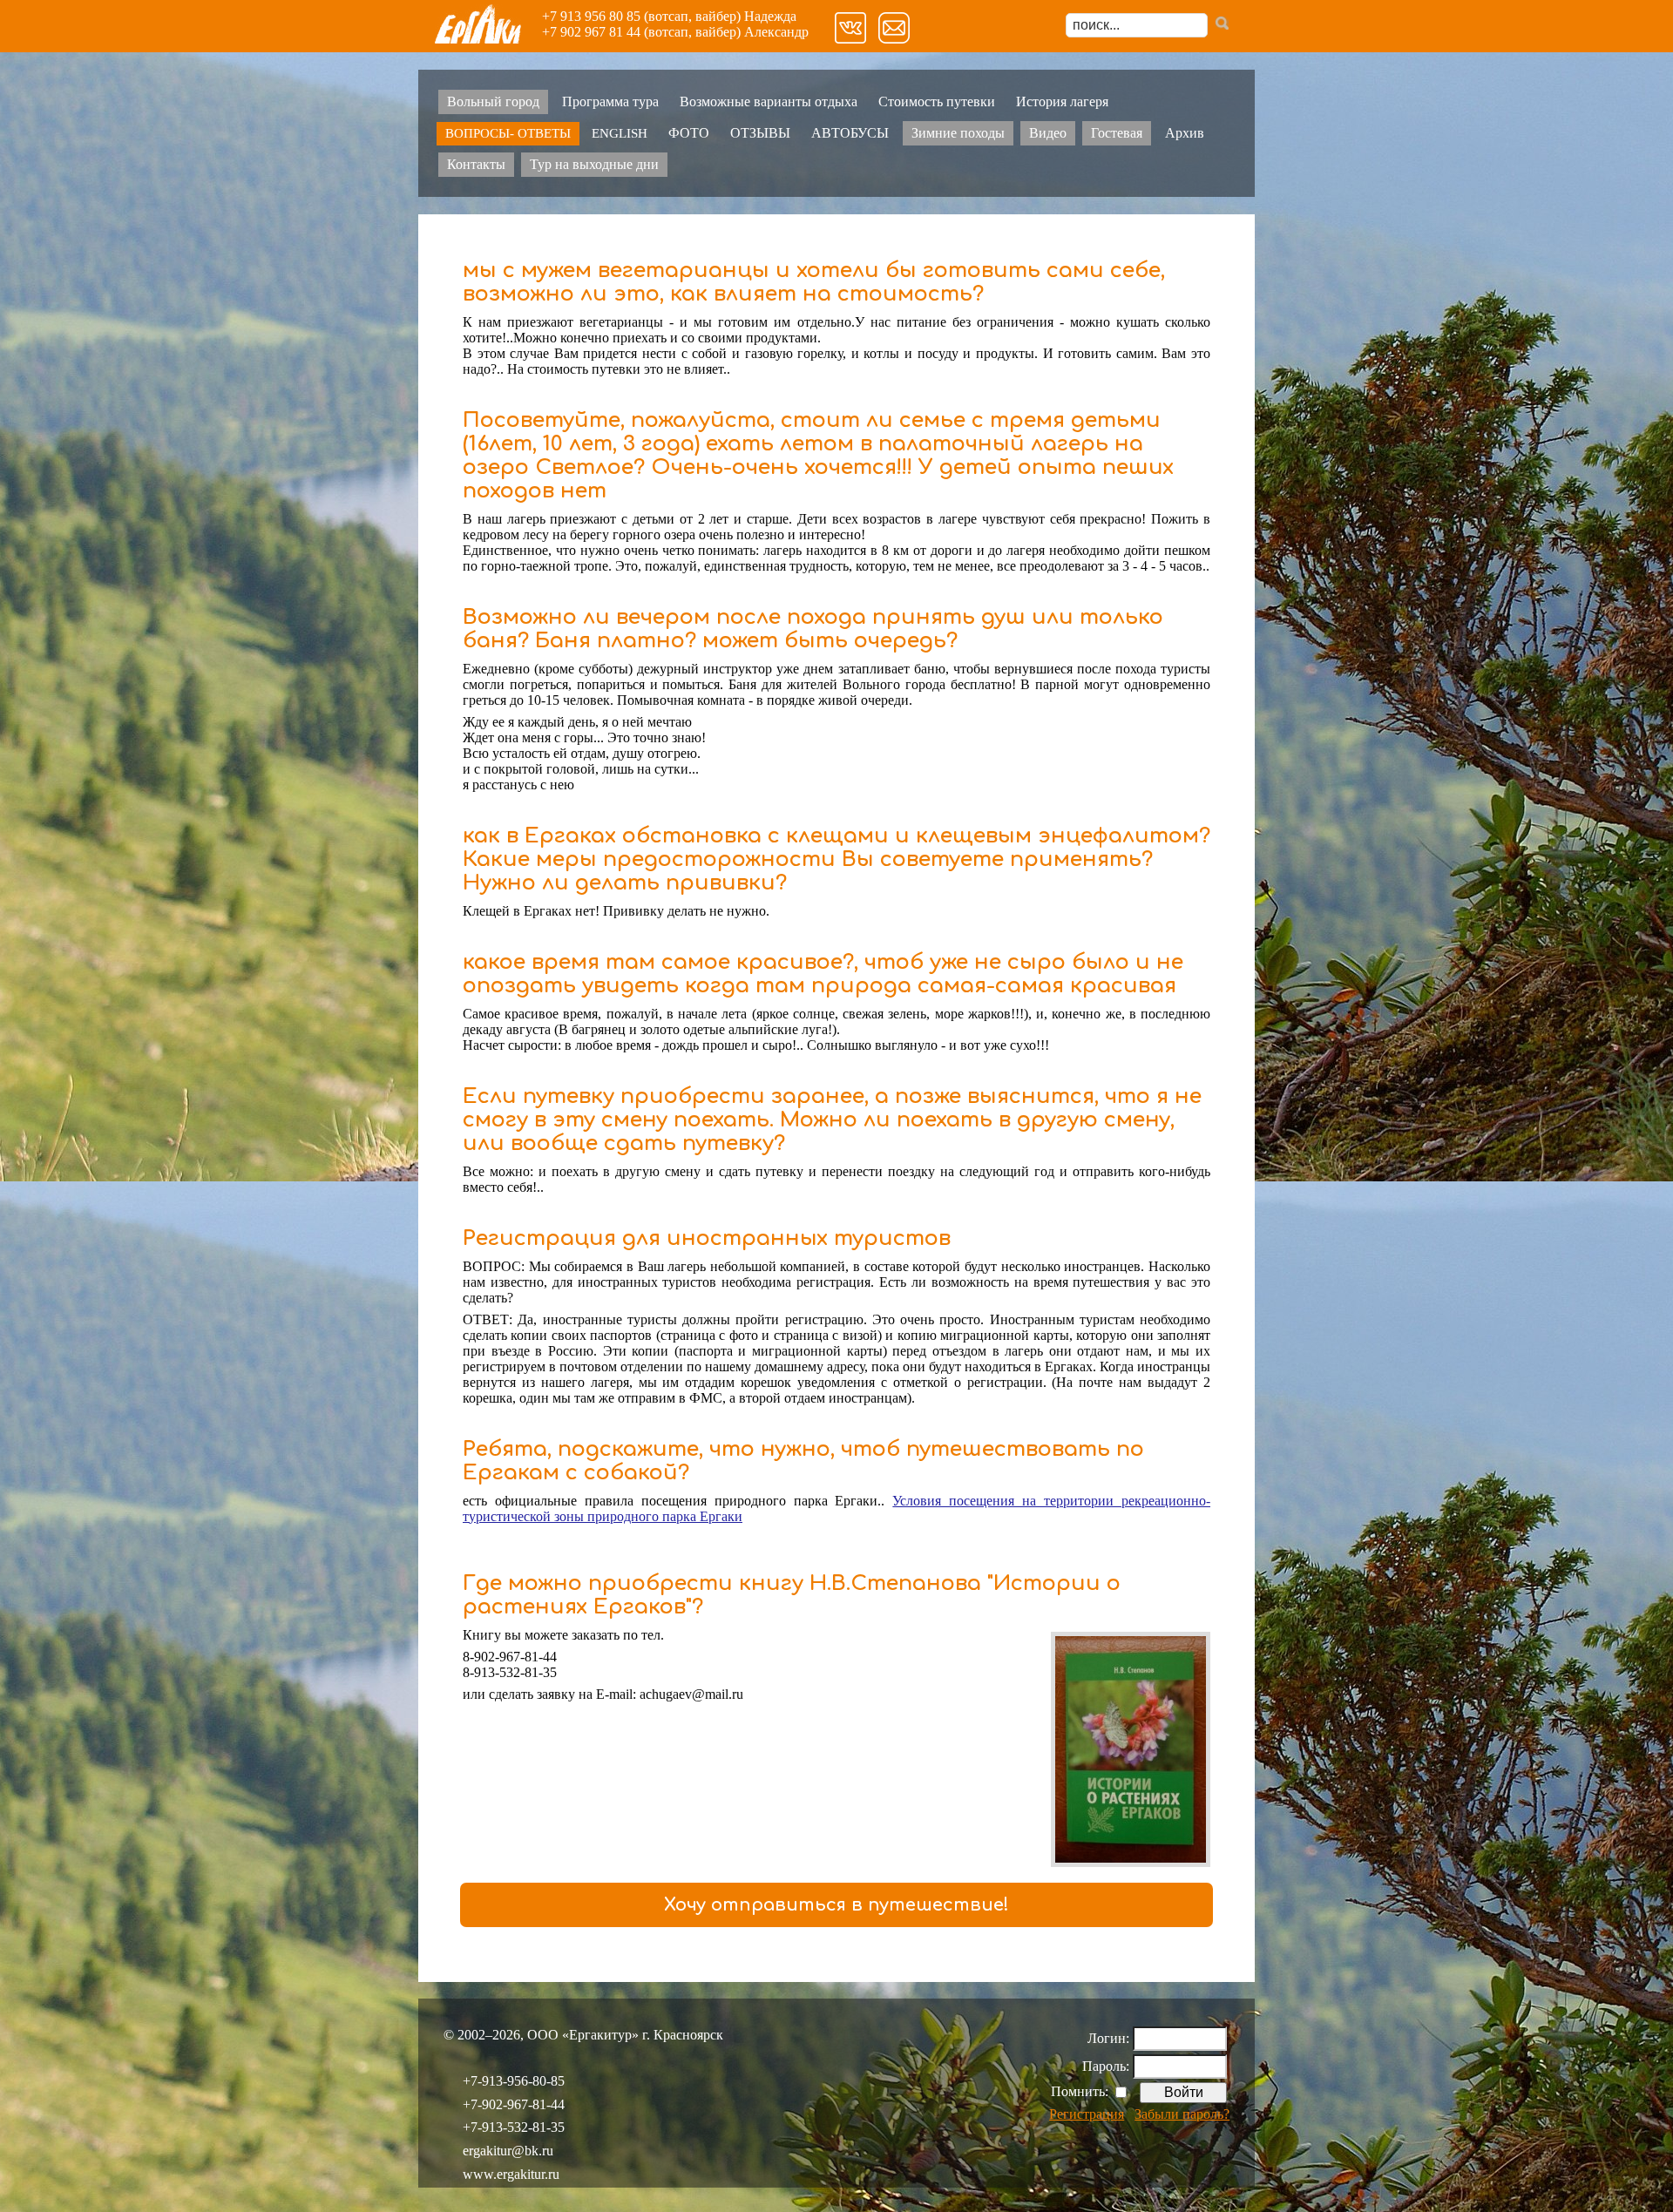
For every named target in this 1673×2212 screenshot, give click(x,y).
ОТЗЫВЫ (760, 133)
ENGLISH (620, 133)
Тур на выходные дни (594, 164)
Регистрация (1087, 2114)
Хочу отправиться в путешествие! (836, 1905)
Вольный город (493, 101)
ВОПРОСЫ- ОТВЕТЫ (508, 133)
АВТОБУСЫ (850, 133)
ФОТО (689, 133)
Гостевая (1117, 133)
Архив (1185, 133)
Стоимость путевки (937, 101)
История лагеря (1062, 101)
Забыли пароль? (1182, 2114)
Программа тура (610, 101)
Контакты (476, 164)
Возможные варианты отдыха (769, 101)
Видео (1048, 133)
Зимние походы (958, 133)
